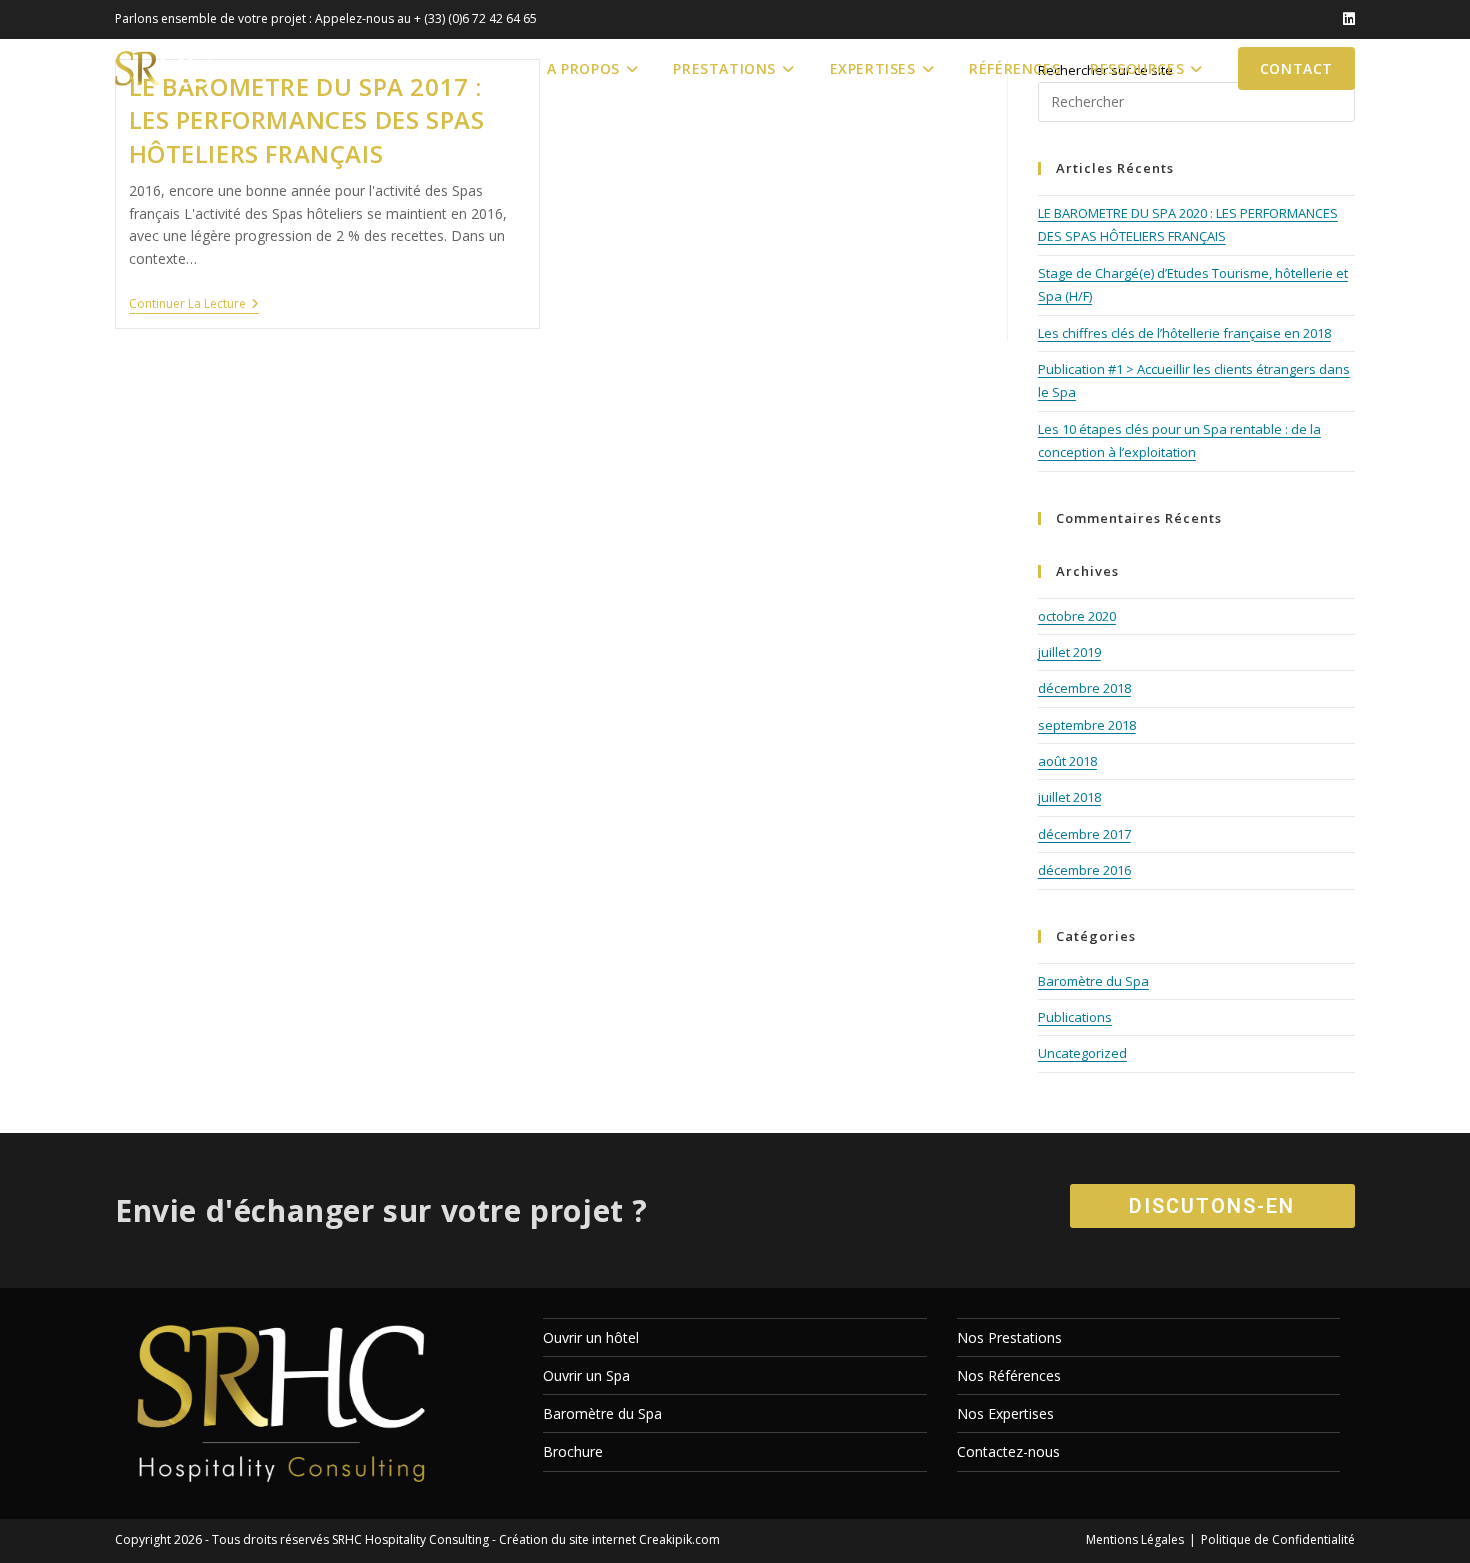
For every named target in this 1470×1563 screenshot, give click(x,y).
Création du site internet (567, 1539)
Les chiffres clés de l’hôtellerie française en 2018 (1184, 333)
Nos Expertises (1005, 1413)
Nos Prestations (1009, 1337)
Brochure (573, 1451)
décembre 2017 (1084, 834)
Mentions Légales (1135, 1539)
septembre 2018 (1087, 725)
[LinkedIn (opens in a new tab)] (1346, 19)
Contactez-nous (1008, 1451)
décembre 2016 (1084, 870)
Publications (1075, 1017)
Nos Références (1009, 1375)
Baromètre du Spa (1093, 981)
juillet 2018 (1069, 797)
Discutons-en (1212, 1206)
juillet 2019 (1069, 652)
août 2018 (1067, 761)
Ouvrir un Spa (586, 1375)
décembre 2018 (1084, 688)
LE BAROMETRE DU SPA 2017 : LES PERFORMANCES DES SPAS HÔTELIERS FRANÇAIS (307, 120)
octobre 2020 (1077, 616)
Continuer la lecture (194, 305)
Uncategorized (1082, 1053)
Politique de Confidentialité (1278, 1539)
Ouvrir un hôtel (591, 1337)
